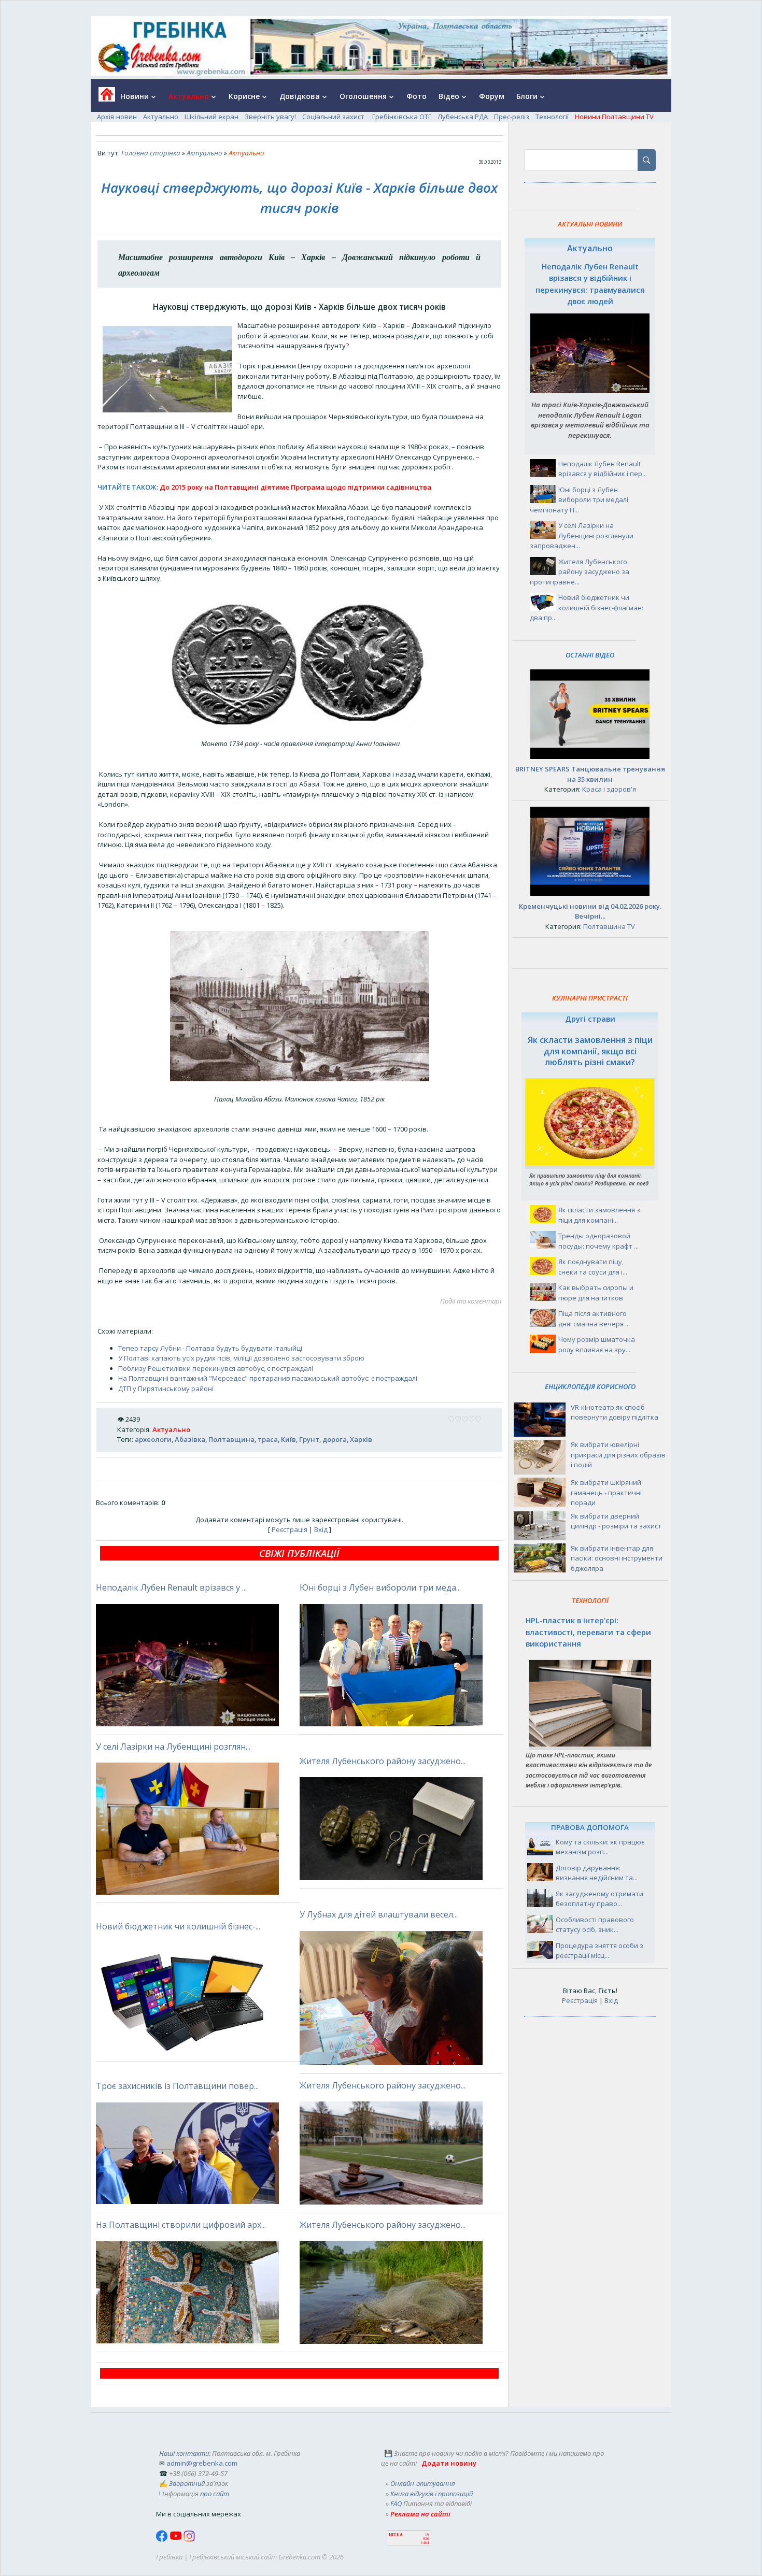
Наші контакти (184, 2453)
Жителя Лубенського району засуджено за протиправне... (580, 572)
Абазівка (190, 1439)
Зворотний (187, 2483)
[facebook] (163, 2539)
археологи (153, 1439)
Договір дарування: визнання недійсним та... (597, 1873)
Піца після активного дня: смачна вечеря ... (594, 1319)
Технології (552, 117)
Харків (361, 1439)
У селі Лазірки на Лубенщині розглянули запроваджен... (582, 535)
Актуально (161, 117)
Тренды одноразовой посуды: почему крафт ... (598, 1241)
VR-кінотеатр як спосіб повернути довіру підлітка (615, 1412)
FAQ (396, 2503)
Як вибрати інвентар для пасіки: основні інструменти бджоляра (617, 1558)
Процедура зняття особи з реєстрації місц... (599, 1951)
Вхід (321, 1529)
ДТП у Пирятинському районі (166, 1389)
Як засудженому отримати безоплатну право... (599, 1899)
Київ (288, 1439)
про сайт (215, 2494)
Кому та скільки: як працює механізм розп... (600, 1847)
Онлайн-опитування (423, 2483)
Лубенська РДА (463, 117)
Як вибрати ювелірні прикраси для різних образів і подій (618, 1455)
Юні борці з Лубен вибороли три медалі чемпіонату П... (579, 500)
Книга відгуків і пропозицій (432, 2494)
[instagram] (189, 2539)
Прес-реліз (512, 117)
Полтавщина (231, 1439)
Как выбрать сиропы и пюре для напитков (596, 1293)
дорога (335, 1439)
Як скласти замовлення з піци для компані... (599, 1215)
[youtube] (177, 2539)
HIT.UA (396, 2535)
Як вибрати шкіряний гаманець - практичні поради (606, 1492)
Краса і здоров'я (609, 789)
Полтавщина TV (609, 926)
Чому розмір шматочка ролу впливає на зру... (597, 1344)
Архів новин (117, 117)
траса (268, 1439)
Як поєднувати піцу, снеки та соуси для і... (593, 1267)
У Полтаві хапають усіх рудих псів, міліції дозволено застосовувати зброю (241, 1358)
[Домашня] (103, 98)
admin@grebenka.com (202, 2463)
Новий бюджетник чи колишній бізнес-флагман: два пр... (587, 607)
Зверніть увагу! (270, 117)
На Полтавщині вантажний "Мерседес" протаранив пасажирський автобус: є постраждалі (268, 1378)
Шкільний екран (211, 117)
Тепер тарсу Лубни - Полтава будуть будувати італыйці (210, 1348)
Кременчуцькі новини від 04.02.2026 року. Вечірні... (590, 911)
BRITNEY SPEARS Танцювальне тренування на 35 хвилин (590, 774)
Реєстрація (290, 1529)
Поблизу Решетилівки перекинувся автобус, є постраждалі (216, 1368)
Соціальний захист (334, 117)
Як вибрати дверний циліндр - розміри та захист (616, 1521)
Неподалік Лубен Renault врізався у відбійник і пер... (603, 469)
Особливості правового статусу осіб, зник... (595, 1925)
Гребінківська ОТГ (402, 117)
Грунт (309, 1439)
